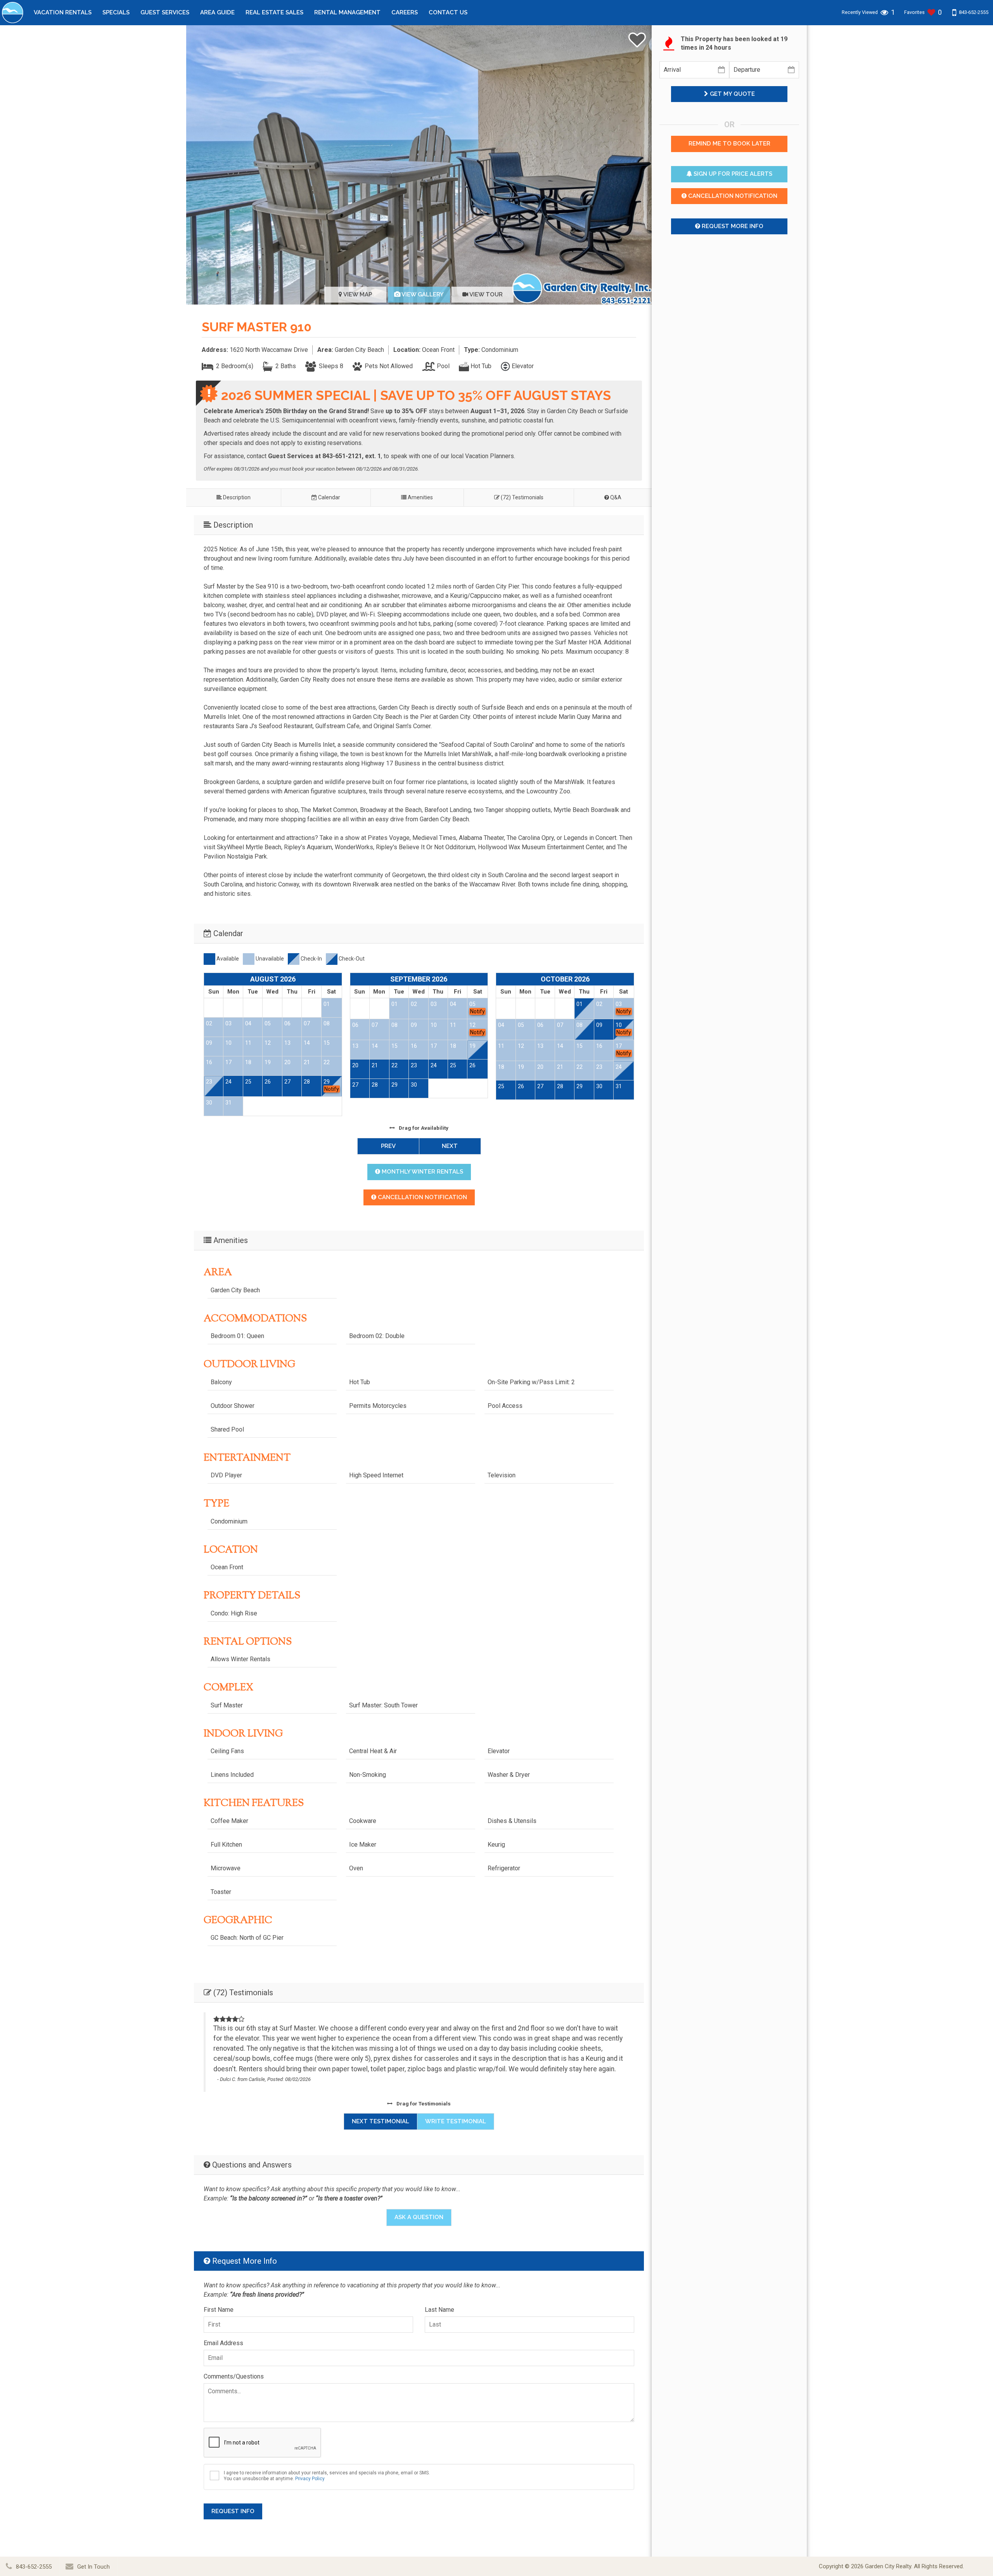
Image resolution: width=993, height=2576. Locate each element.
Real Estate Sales (274, 12)
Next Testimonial (381, 2121)
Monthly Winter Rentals (422, 1172)
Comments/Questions (234, 2376)
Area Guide (217, 12)
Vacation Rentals (63, 12)
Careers (405, 12)
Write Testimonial (456, 2121)
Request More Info (732, 226)
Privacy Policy (310, 2479)
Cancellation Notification (422, 1197)
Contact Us (448, 12)
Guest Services (165, 12)
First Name (219, 2310)
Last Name (439, 2310)
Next (450, 1146)
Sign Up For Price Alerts (732, 174)
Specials (116, 12)
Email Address (223, 2343)
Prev (388, 1146)
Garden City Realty (888, 2566)
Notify (332, 1089)
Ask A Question (419, 2217)
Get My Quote (732, 94)
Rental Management (347, 12)
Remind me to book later (729, 144)
